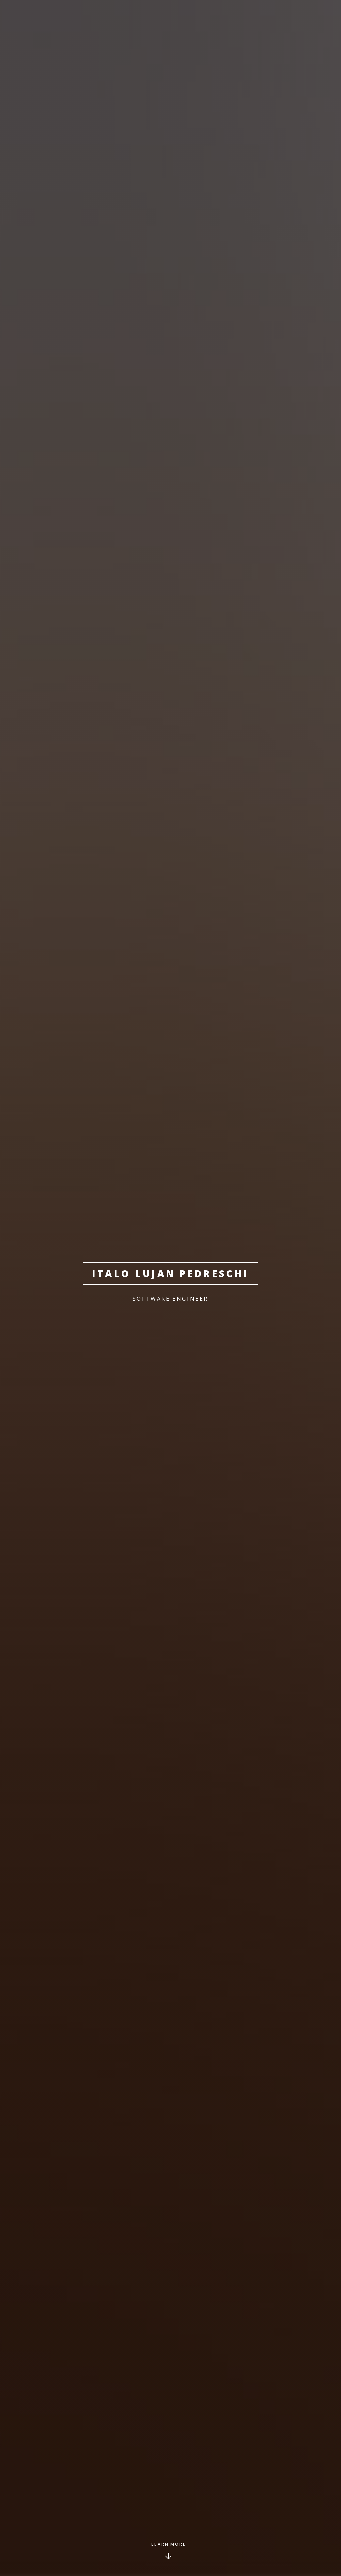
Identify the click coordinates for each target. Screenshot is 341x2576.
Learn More (169, 2544)
